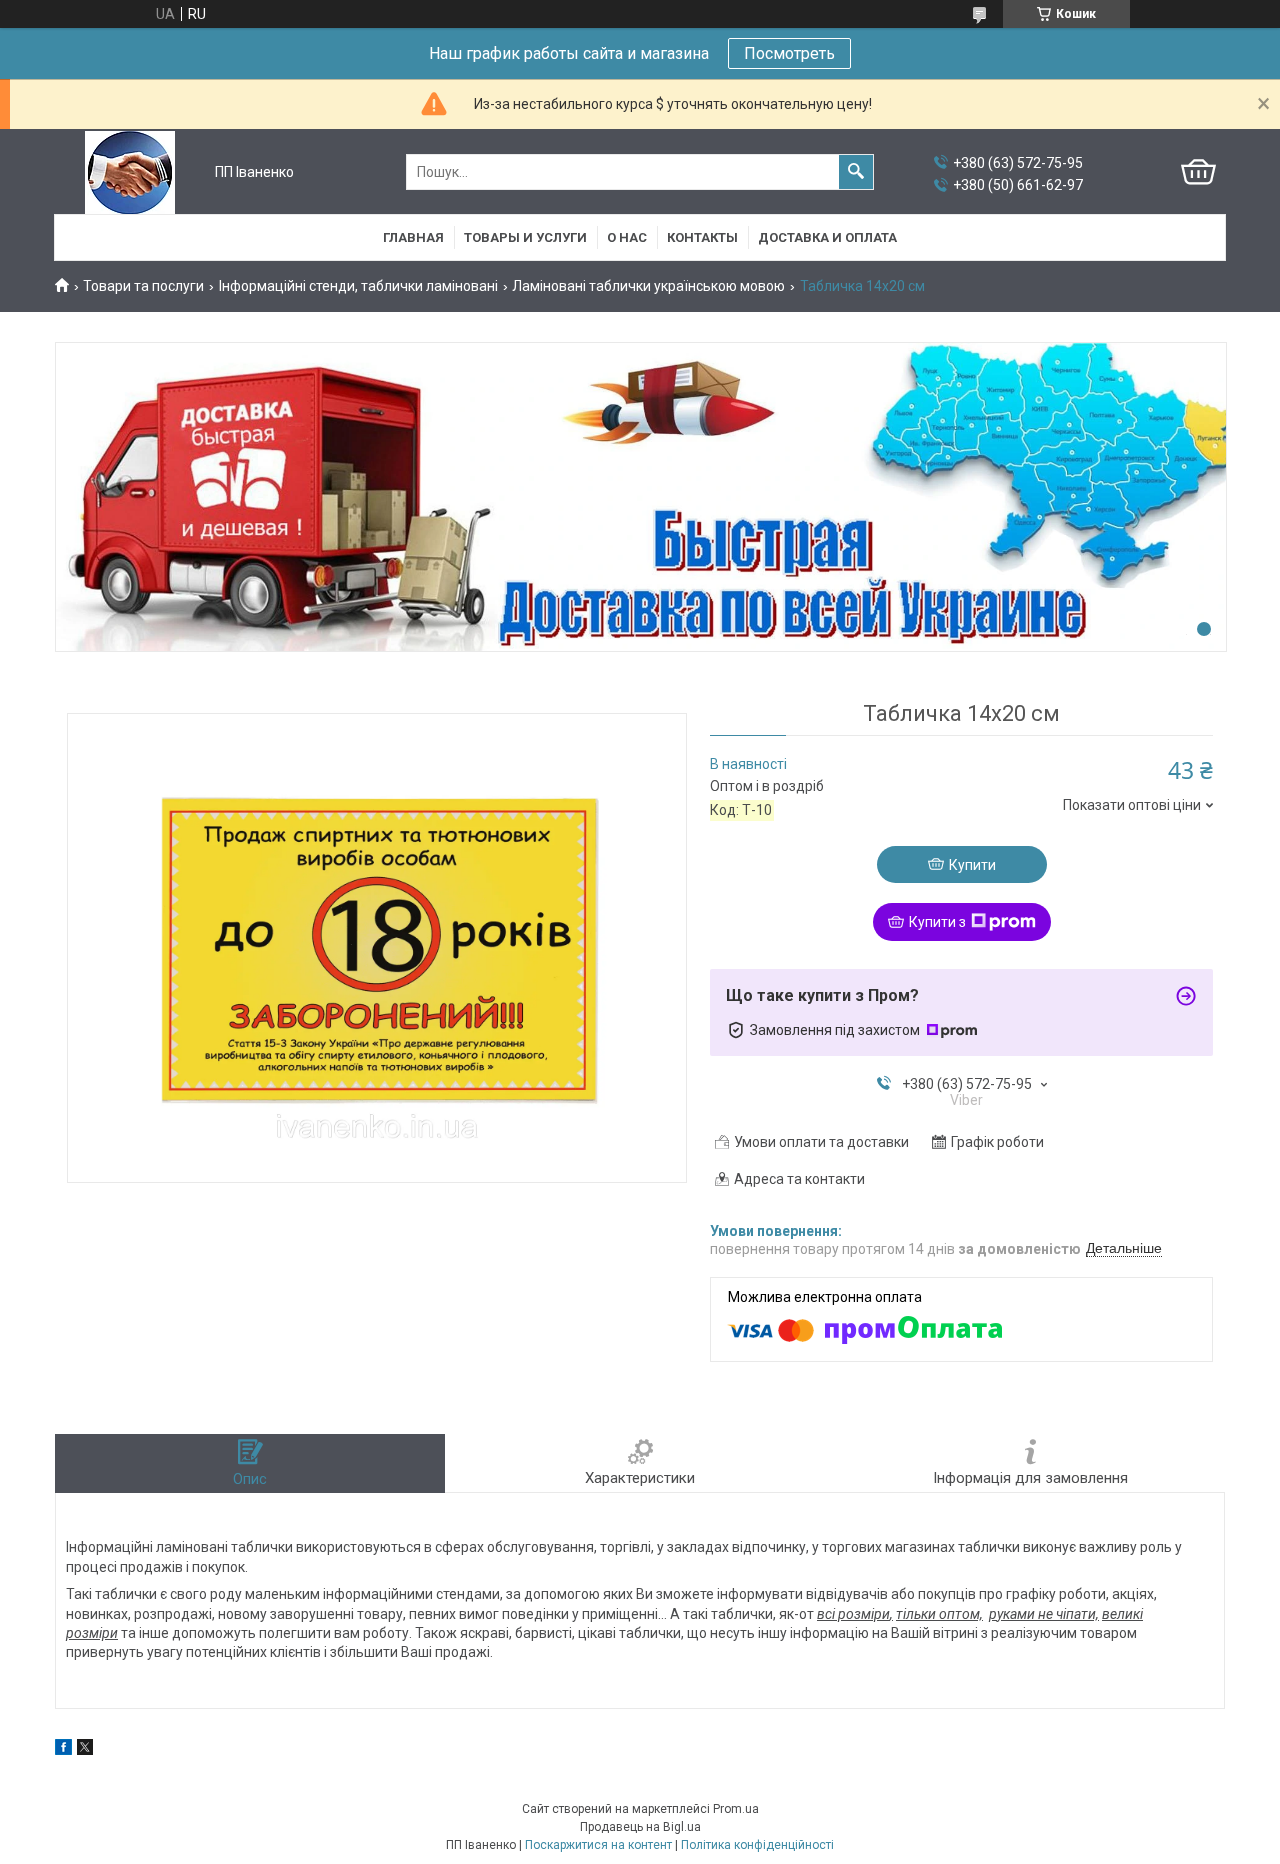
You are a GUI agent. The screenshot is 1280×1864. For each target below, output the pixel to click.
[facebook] (63, 1750)
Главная (413, 237)
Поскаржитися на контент (598, 1845)
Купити (972, 865)
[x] (85, 1750)
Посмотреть (789, 53)
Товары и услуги (525, 237)
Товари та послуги (143, 286)
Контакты (702, 237)
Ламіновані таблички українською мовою (648, 286)
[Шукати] (856, 172)
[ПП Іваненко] (130, 172)
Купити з (937, 922)
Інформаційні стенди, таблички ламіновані (358, 286)
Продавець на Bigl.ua (640, 1827)
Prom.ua (736, 1809)
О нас (627, 237)
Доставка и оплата (827, 237)
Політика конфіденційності (757, 1845)
